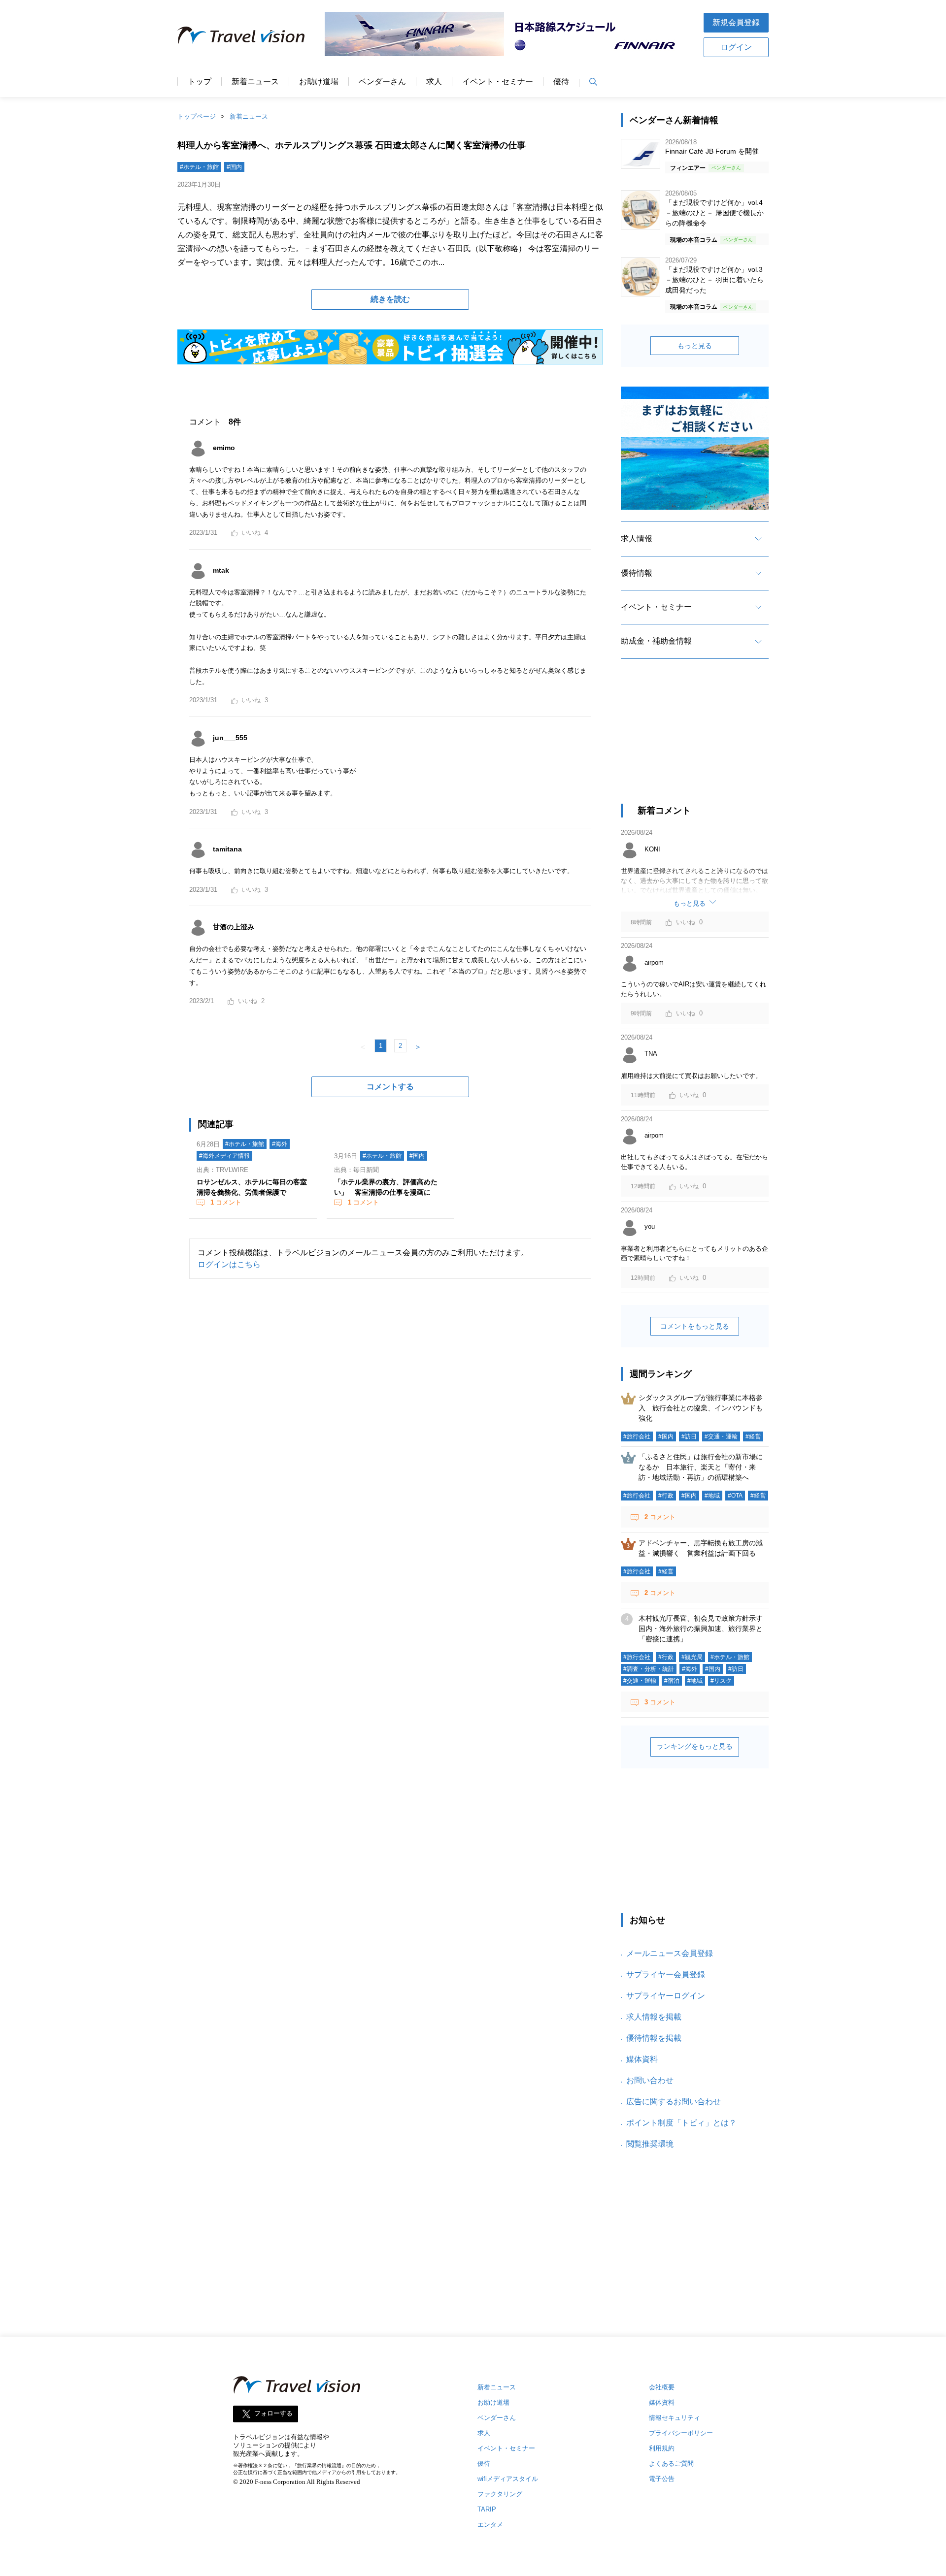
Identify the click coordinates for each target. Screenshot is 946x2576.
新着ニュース (255, 82)
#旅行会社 (637, 1436)
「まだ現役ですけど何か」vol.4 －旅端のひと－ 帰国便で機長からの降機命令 (714, 213)
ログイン (736, 47)
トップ (200, 82)
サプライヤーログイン (666, 1996)
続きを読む (390, 299)
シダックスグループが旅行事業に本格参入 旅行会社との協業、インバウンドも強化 (701, 1408)
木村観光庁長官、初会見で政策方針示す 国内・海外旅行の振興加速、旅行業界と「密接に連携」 (704, 1629)
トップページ (197, 116)
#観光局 (692, 1657)
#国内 (234, 167)
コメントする (390, 1087)
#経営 (753, 1436)
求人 (434, 82)
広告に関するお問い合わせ (674, 2102)
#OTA (735, 1496)
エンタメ (490, 2525)
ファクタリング (500, 2494)
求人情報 (637, 538)
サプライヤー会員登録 (666, 1974)
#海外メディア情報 (224, 1156)
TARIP (487, 2509)
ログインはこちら (229, 1264)
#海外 (280, 1144)
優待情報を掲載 (654, 2038)
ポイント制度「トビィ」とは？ (681, 2123)
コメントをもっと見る (695, 1326)
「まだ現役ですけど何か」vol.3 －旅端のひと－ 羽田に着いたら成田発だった (714, 280)
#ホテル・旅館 (199, 167)
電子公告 (662, 2479)
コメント (226, 1202)
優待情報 (637, 573)
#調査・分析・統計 (649, 1669)
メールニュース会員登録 (670, 1953)
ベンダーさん (382, 82)
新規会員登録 (736, 22)
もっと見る (695, 346)
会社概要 (662, 2387)
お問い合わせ (650, 2080)
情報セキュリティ (675, 2418)
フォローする (273, 2414)
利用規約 (662, 2448)
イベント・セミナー (498, 82)
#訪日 (689, 1436)
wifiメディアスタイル (508, 2479)
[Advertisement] (695, 740)
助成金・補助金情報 (656, 641)
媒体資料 (642, 2059)
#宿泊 (672, 1681)
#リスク (721, 1681)
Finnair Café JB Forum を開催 (712, 151)
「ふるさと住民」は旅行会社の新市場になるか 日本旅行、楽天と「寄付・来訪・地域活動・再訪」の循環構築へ (701, 1467)
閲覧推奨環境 (650, 2144)
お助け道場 (319, 82)
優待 (561, 82)
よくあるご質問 (671, 2463)
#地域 (712, 1496)
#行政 (666, 1496)
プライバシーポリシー (681, 2433)
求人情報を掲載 (654, 2017)
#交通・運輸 (721, 1436)
